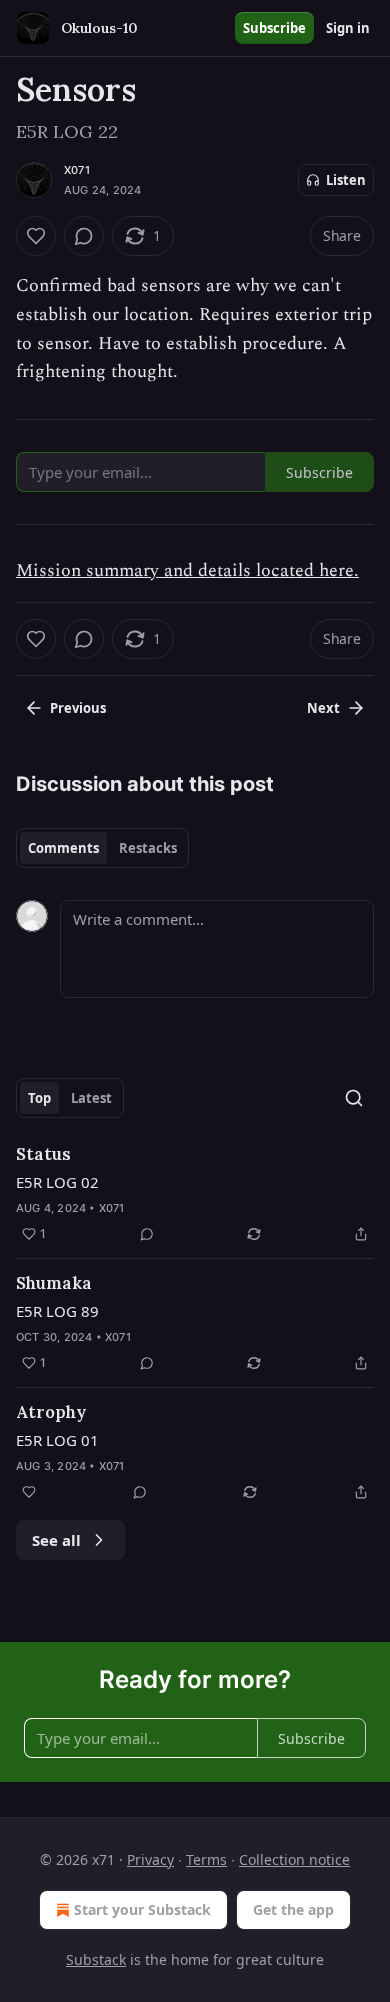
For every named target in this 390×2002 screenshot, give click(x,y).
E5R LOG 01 (57, 1440)
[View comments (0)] (84, 236)
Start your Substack (142, 1909)
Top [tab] (39, 1098)
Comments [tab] (63, 848)
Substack (96, 1959)
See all (56, 1540)
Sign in (348, 28)
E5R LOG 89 (57, 1311)
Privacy (150, 1859)
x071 (77, 170)
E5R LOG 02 (57, 1182)
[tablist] (102, 848)
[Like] (36, 236)
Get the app (293, 1909)
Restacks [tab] (148, 848)
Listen (346, 180)
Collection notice (294, 1859)
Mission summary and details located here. (187, 570)
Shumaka (54, 1283)
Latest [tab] (91, 1098)
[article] (195, 1194)
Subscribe (274, 28)
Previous (78, 708)
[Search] (354, 1098)
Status (43, 1154)
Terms (206, 1859)
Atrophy (51, 1412)
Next (323, 708)
